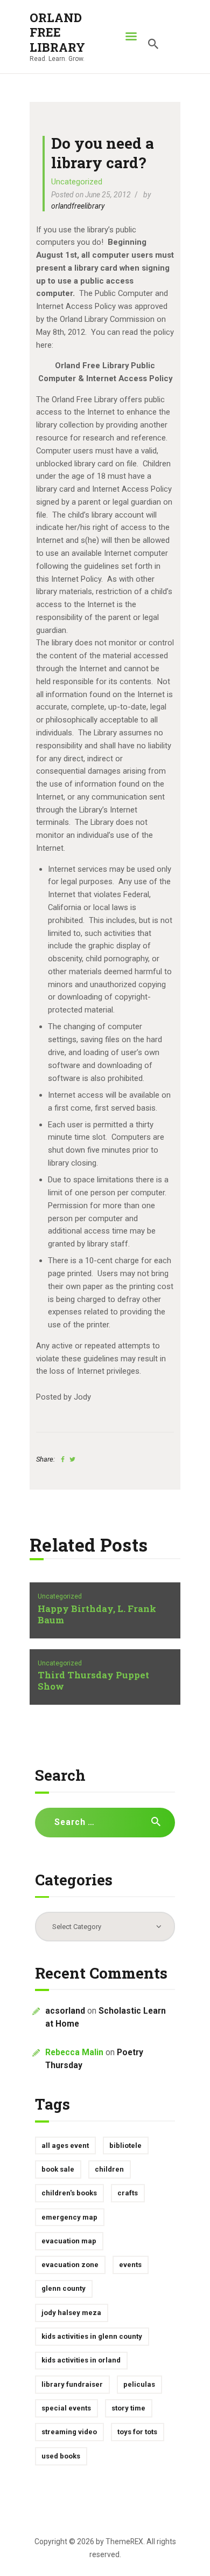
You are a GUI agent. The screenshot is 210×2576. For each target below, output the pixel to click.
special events (66, 2408)
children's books (69, 2193)
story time (128, 2408)
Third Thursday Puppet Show (93, 1681)
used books (61, 2456)
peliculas (139, 2384)
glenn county (64, 2288)
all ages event (65, 2145)
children (109, 2169)
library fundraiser (72, 2384)
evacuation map (69, 2241)
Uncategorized (77, 182)
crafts (128, 2193)
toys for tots (137, 2432)
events (130, 2265)
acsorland (65, 2011)
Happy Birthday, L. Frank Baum (97, 1615)
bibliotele (125, 2145)
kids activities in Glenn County (92, 2336)
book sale (58, 2169)
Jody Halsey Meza (71, 2313)
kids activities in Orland (81, 2360)
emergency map (69, 2217)
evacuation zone (70, 2265)
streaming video (69, 2432)
